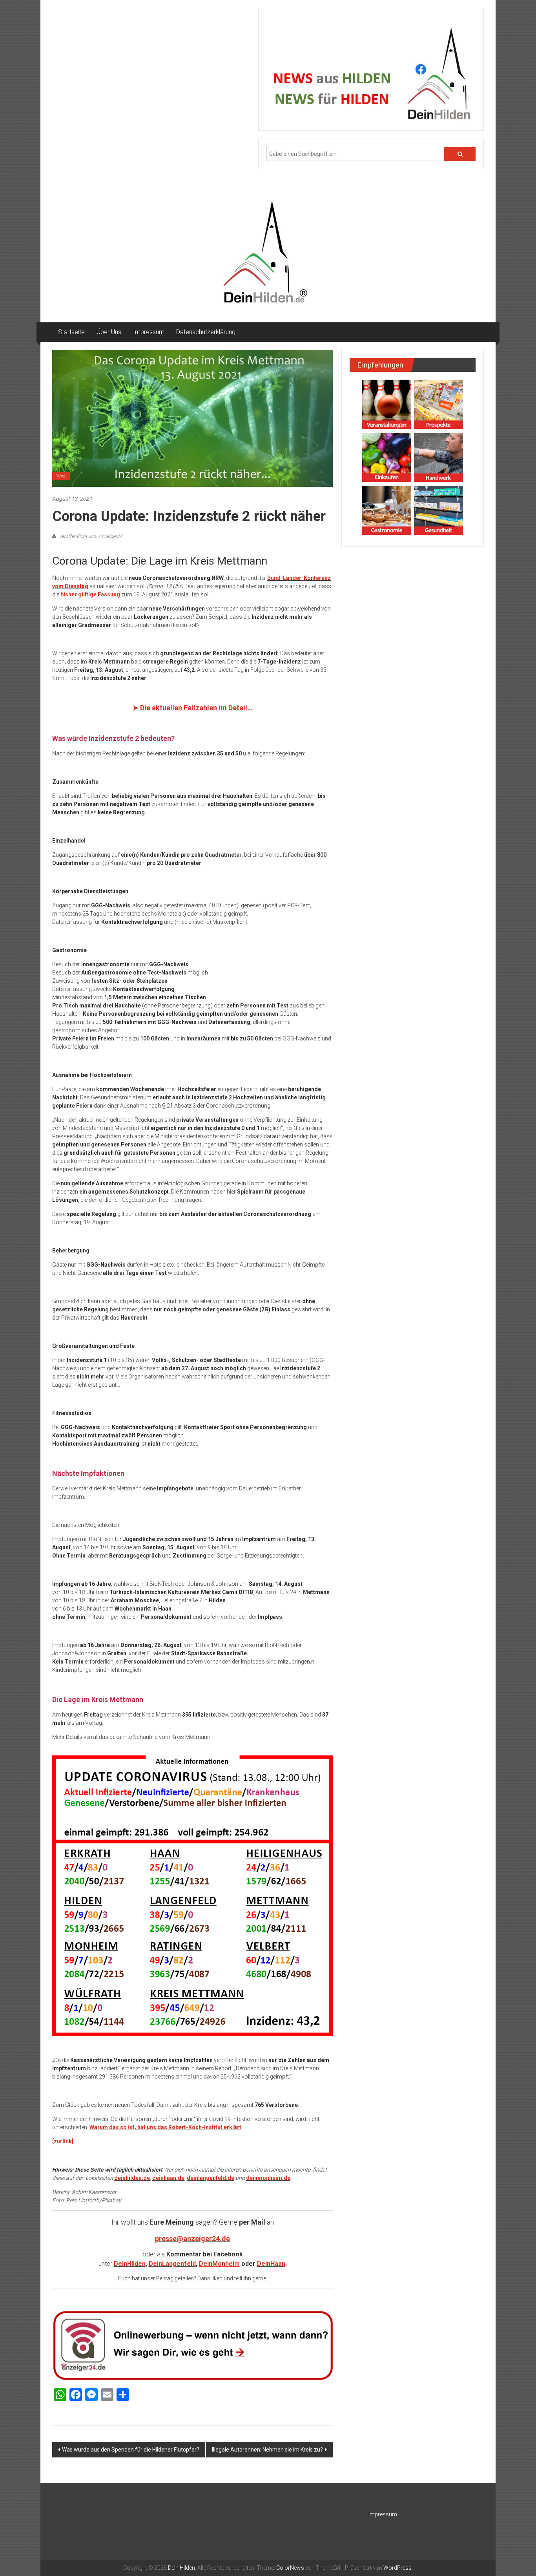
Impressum (149, 332)
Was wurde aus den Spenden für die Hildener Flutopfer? (131, 2450)
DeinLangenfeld (172, 2264)
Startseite (71, 332)
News (61, 476)
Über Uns (109, 332)
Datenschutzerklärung (206, 332)
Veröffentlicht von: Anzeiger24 (90, 536)
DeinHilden (130, 2264)
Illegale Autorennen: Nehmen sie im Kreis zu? (267, 2450)
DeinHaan (271, 2264)
